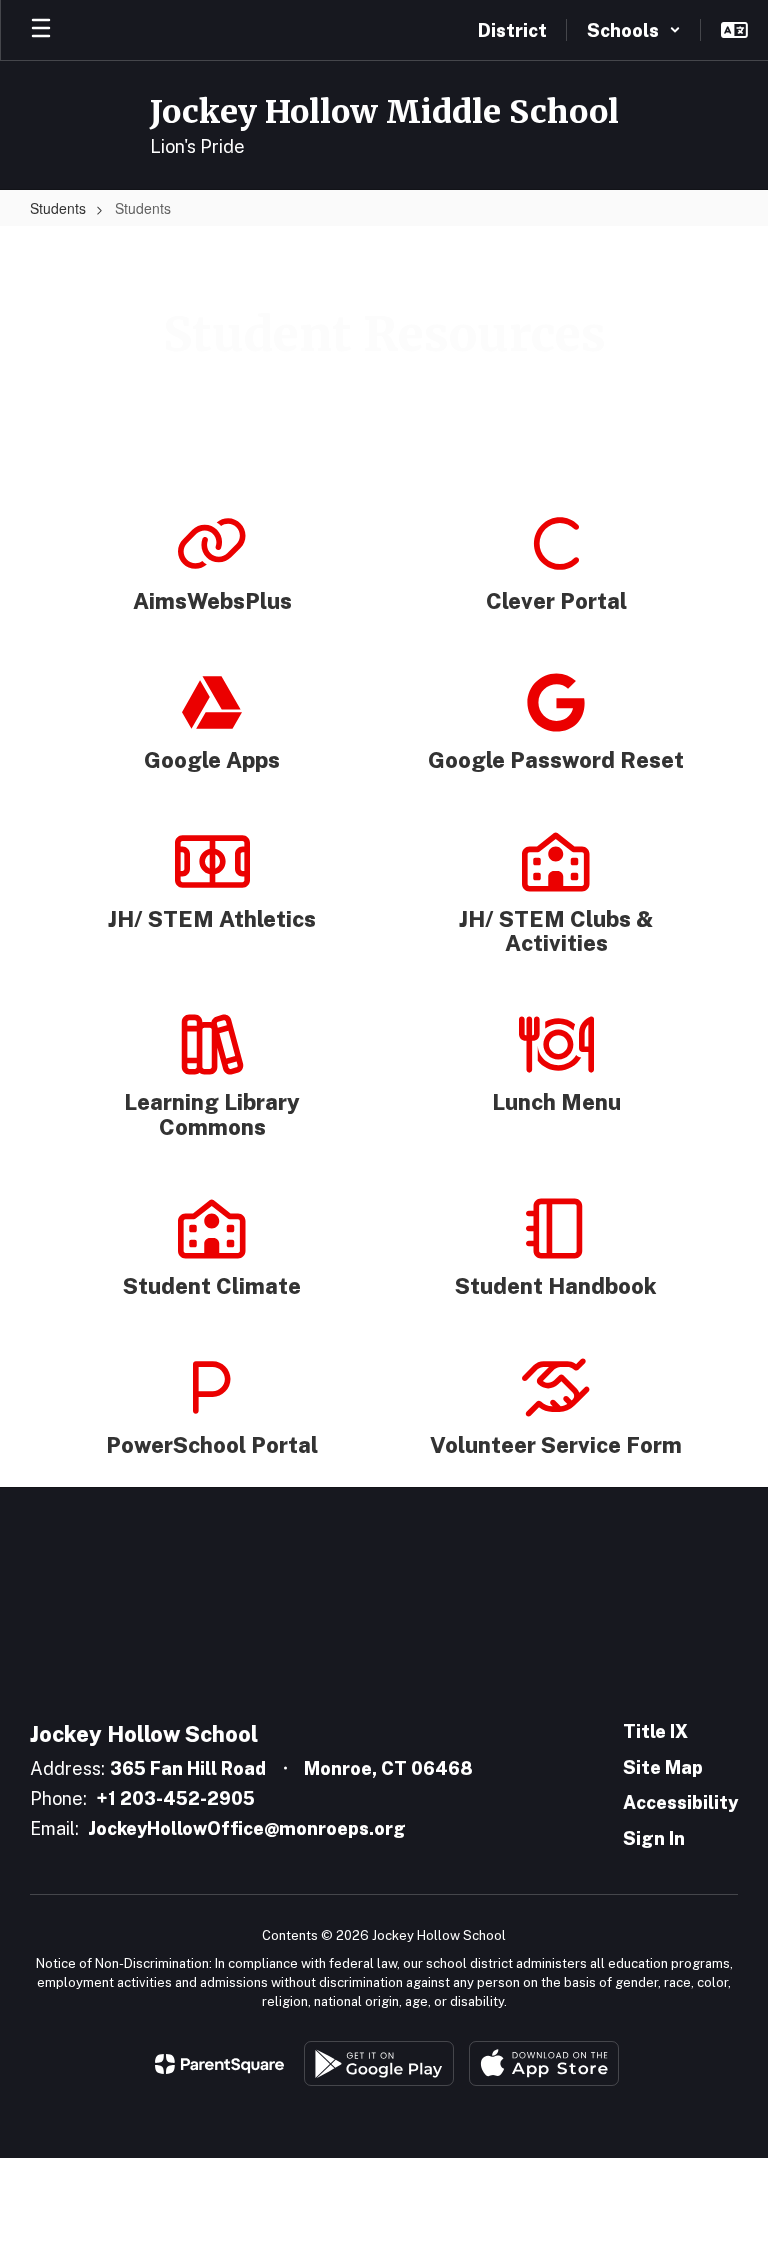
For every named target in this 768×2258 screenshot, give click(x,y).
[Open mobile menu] (41, 30)
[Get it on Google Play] (379, 2063)
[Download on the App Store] (544, 2063)
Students (58, 208)
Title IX (655, 1731)
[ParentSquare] (219, 2064)
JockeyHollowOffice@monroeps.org (247, 1828)
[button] (634, 30)
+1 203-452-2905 (175, 1798)
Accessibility (680, 1802)
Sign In (654, 1838)
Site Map (663, 1767)
